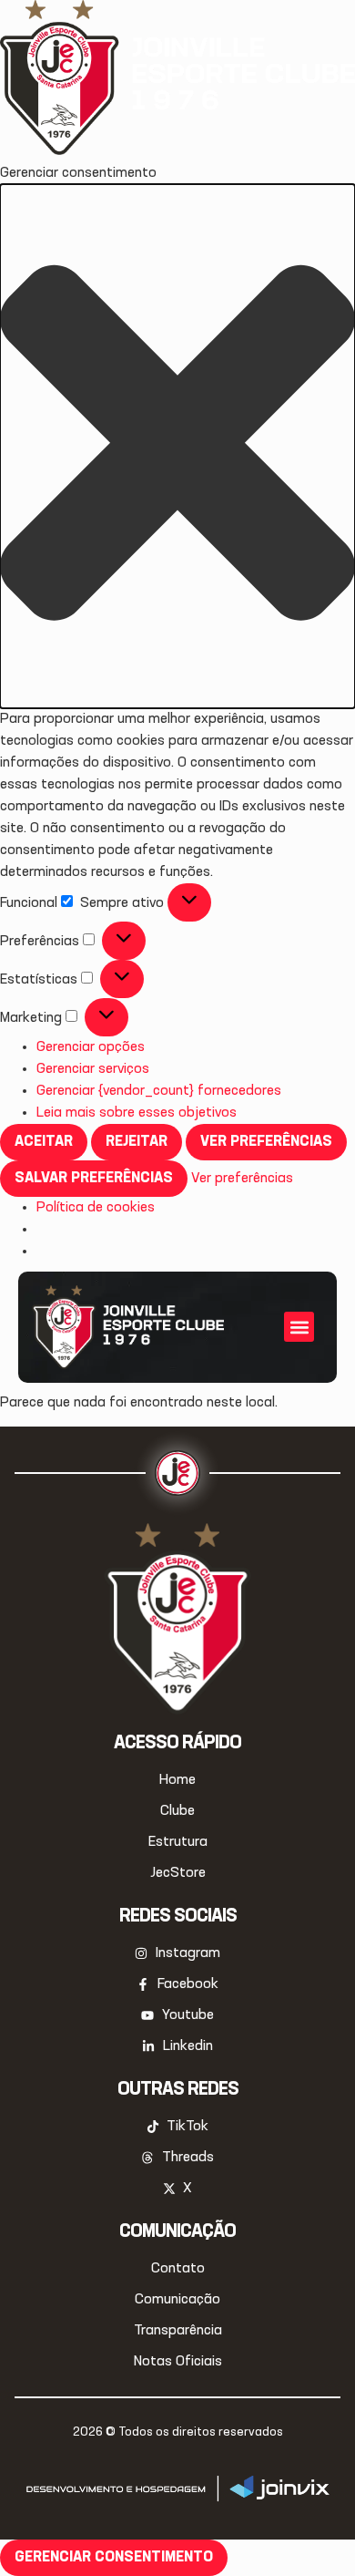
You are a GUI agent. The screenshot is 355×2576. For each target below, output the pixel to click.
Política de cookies (96, 1208)
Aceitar (44, 1142)
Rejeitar (137, 1142)
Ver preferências (266, 1142)
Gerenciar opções (91, 1047)
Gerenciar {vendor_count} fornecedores (159, 1091)
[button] (177, 446)
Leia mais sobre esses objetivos (137, 1113)
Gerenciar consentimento (114, 2558)
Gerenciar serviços (93, 1069)
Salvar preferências (94, 1179)
